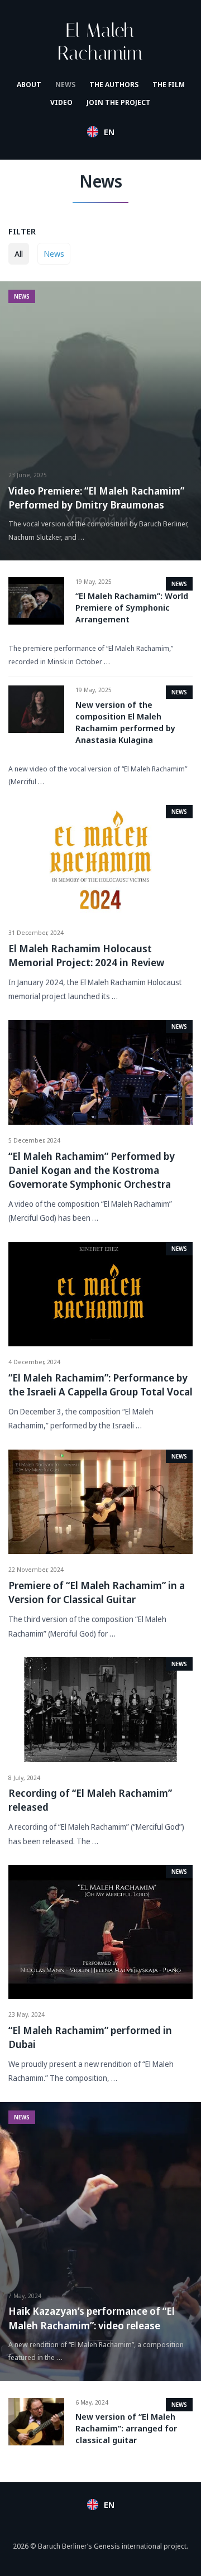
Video (61, 102)
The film (169, 84)
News (65, 84)
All (19, 253)
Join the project (119, 102)
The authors (114, 84)
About (29, 84)
